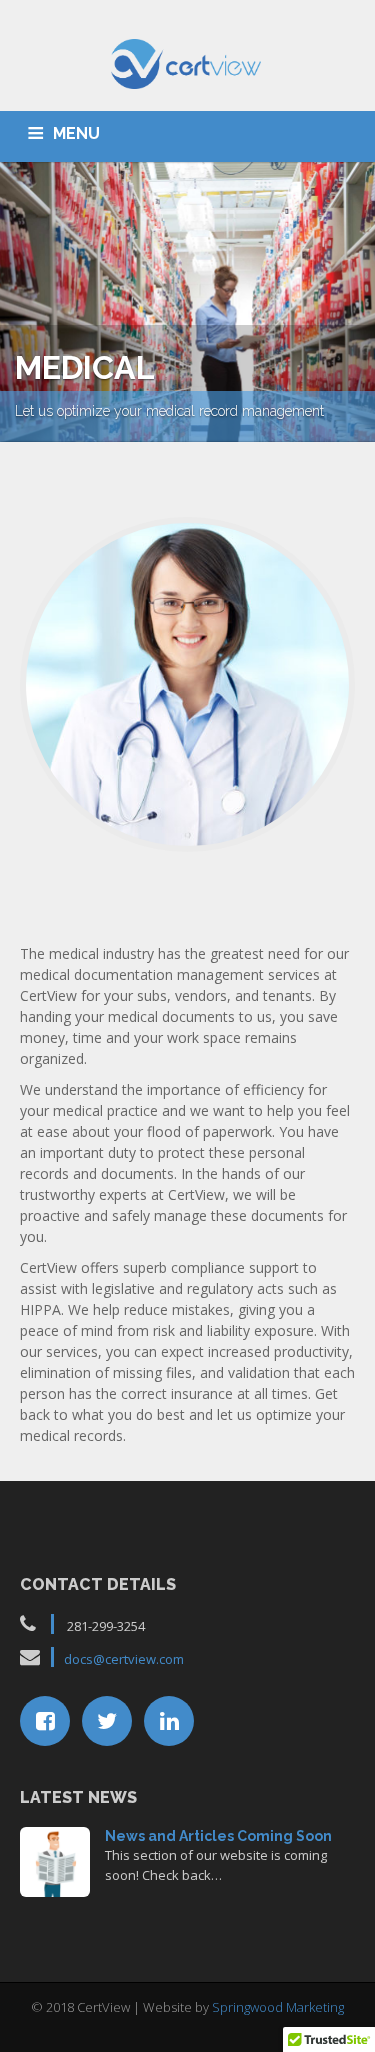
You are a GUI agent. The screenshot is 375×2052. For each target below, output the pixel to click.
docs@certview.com (124, 1659)
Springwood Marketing (278, 2007)
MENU (76, 133)
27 (55, 1859)
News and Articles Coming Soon (218, 1836)
